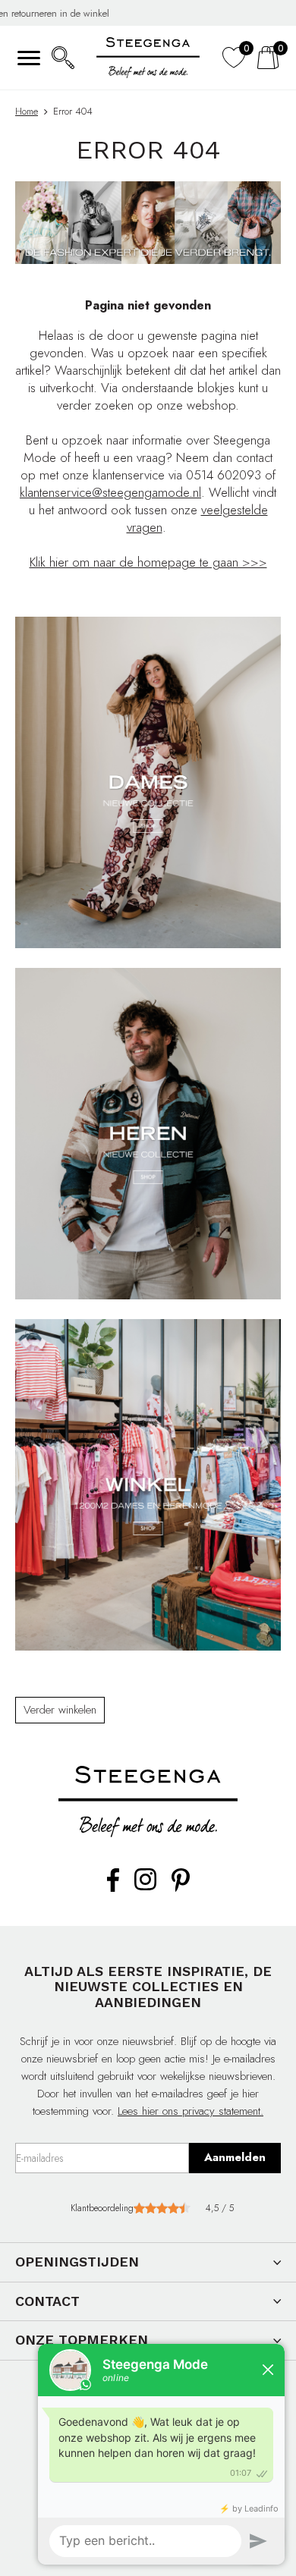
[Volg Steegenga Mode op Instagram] (145, 1887)
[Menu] (28, 58)
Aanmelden (235, 2157)
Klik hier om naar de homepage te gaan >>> (148, 562)
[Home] (148, 58)
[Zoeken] (63, 58)
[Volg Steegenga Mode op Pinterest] (181, 1889)
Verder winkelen (60, 1710)
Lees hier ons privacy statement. (191, 2111)
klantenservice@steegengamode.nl (110, 492)
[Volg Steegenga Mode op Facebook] (113, 1889)
